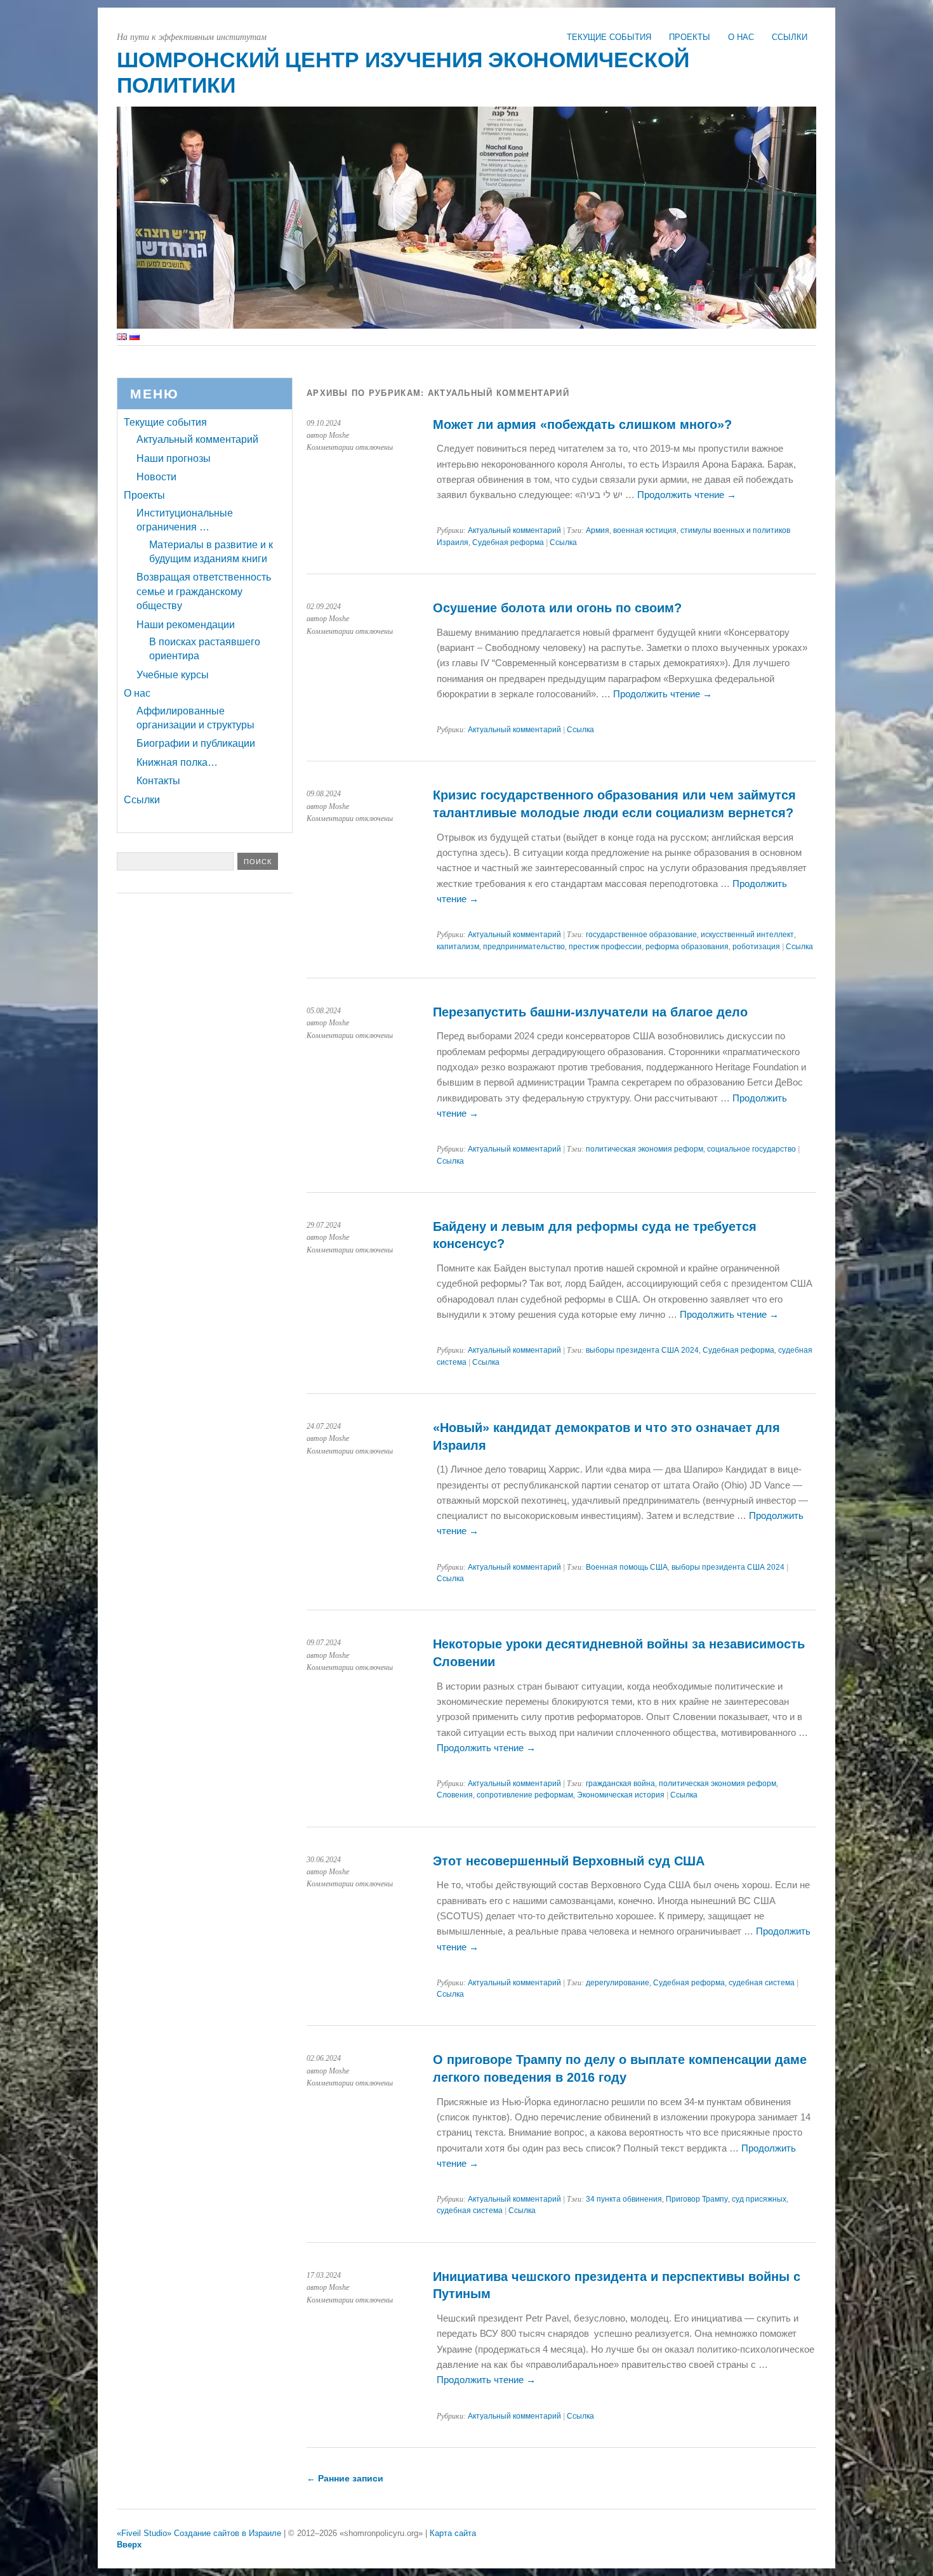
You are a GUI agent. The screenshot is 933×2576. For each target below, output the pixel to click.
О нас (741, 37)
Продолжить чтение (687, 495)
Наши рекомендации (186, 625)
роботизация (756, 947)
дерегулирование (618, 1983)
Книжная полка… (177, 762)
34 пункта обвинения (624, 2199)
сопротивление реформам (525, 1795)
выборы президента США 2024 (642, 1350)
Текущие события (609, 37)
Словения (455, 1795)
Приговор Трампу (697, 2199)
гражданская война (620, 1784)
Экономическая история (621, 1795)
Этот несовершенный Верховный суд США (569, 1861)
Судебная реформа (508, 542)
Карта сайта (453, 2533)
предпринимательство (524, 947)
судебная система (762, 1983)
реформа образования (687, 947)
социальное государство (751, 1149)
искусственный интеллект (747, 935)
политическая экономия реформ (645, 1149)
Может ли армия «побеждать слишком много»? (582, 424)
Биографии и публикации (196, 743)
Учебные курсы (173, 675)
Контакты (158, 781)
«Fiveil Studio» (144, 2533)
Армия (598, 530)
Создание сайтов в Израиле (228, 2533)
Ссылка (563, 542)
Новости (156, 477)
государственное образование (641, 935)
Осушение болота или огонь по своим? (557, 608)
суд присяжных (759, 2199)
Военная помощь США (627, 1567)
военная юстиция (645, 530)
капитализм (458, 947)
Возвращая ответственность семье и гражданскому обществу (204, 591)
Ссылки (790, 37)
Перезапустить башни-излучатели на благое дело (590, 1012)
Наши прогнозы (174, 458)
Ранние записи (345, 2478)
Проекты (690, 37)
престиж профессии (605, 947)
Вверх (129, 2545)
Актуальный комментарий (514, 530)
